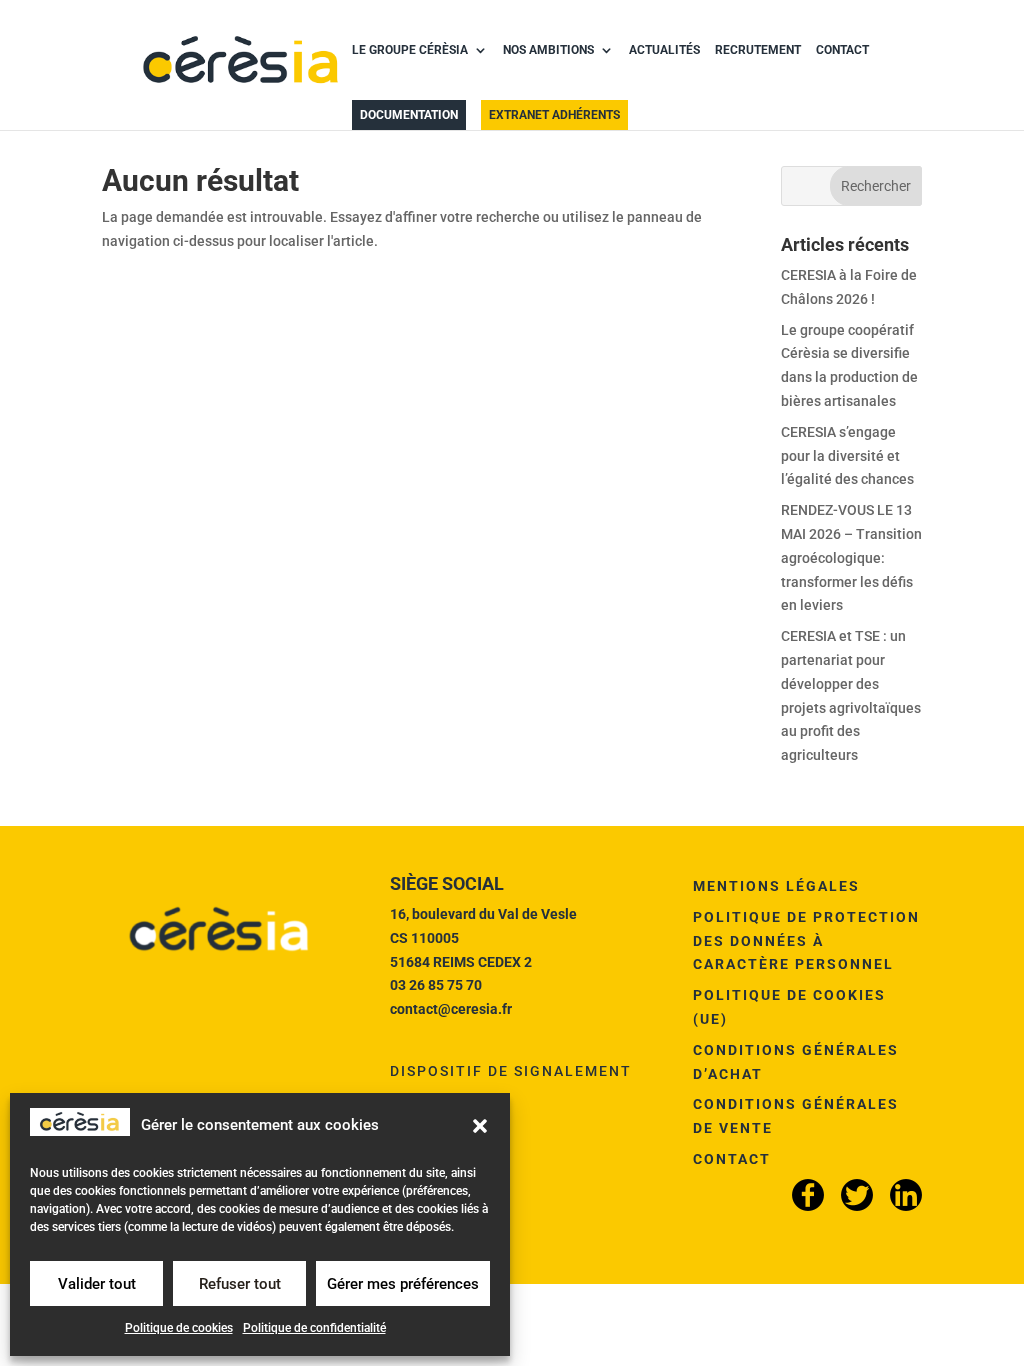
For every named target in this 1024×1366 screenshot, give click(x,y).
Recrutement (758, 50)
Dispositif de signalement (511, 1071)
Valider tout (97, 1284)
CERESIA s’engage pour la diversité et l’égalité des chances (847, 456)
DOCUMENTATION (409, 115)
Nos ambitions (548, 50)
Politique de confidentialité (314, 1328)
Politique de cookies (179, 1328)
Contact (842, 50)
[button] (480, 1126)
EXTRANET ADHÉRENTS (554, 115)
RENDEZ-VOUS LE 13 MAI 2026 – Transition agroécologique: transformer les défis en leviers (851, 557)
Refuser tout (240, 1284)
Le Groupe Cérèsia (410, 50)
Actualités (664, 50)
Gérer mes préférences (403, 1284)
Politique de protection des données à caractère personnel (806, 941)
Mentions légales (776, 886)
